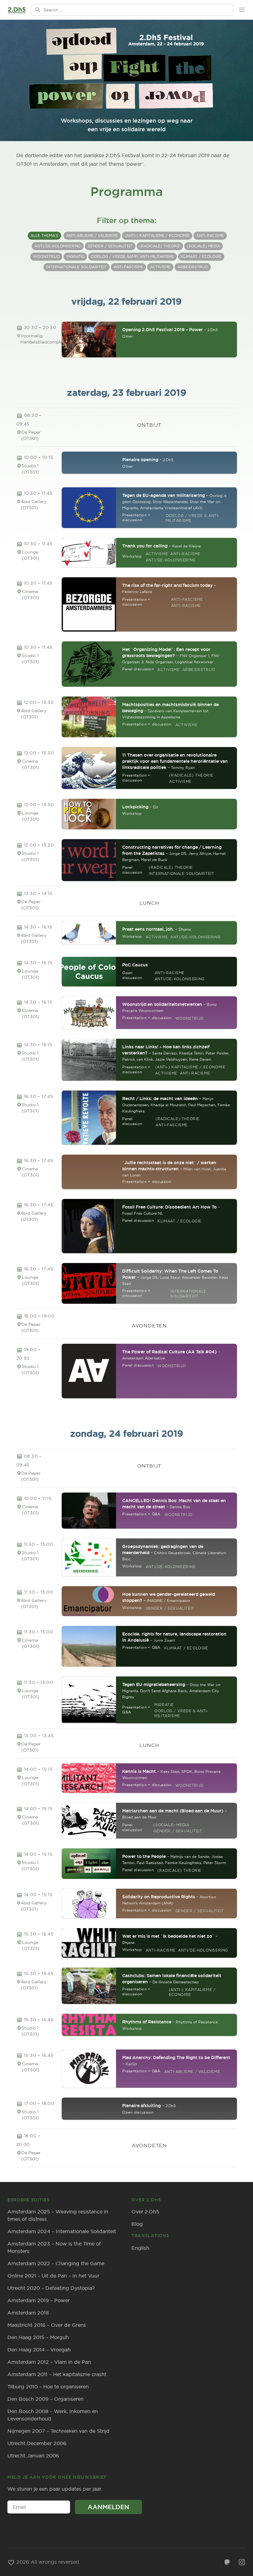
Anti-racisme (210, 236)
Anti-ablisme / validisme (92, 236)
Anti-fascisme (128, 267)
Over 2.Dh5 (145, 2212)
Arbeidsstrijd (193, 267)
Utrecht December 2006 (37, 2443)
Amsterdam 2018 (28, 2313)
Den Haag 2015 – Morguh (38, 2337)
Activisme (160, 267)
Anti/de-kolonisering (58, 246)
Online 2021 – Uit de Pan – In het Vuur (53, 2276)
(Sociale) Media (203, 246)
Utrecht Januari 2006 (33, 2456)
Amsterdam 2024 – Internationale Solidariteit (62, 2231)
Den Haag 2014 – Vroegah (39, 2350)
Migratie (75, 256)
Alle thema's (44, 236)
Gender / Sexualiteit (110, 246)
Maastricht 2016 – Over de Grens (47, 2325)
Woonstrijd (46, 256)
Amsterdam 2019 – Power (39, 2300)
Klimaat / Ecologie (201, 256)
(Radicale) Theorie (160, 246)
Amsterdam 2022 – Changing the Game (56, 2263)
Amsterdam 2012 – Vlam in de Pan (49, 2362)
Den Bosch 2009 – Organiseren (46, 2399)
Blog (137, 2224)
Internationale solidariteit (77, 267)
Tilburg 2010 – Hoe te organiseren (48, 2387)
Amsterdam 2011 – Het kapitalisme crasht (57, 2374)
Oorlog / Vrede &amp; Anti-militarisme (133, 256)
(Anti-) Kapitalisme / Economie (157, 236)
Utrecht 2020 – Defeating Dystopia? (51, 2288)
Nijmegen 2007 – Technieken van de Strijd (58, 2431)
